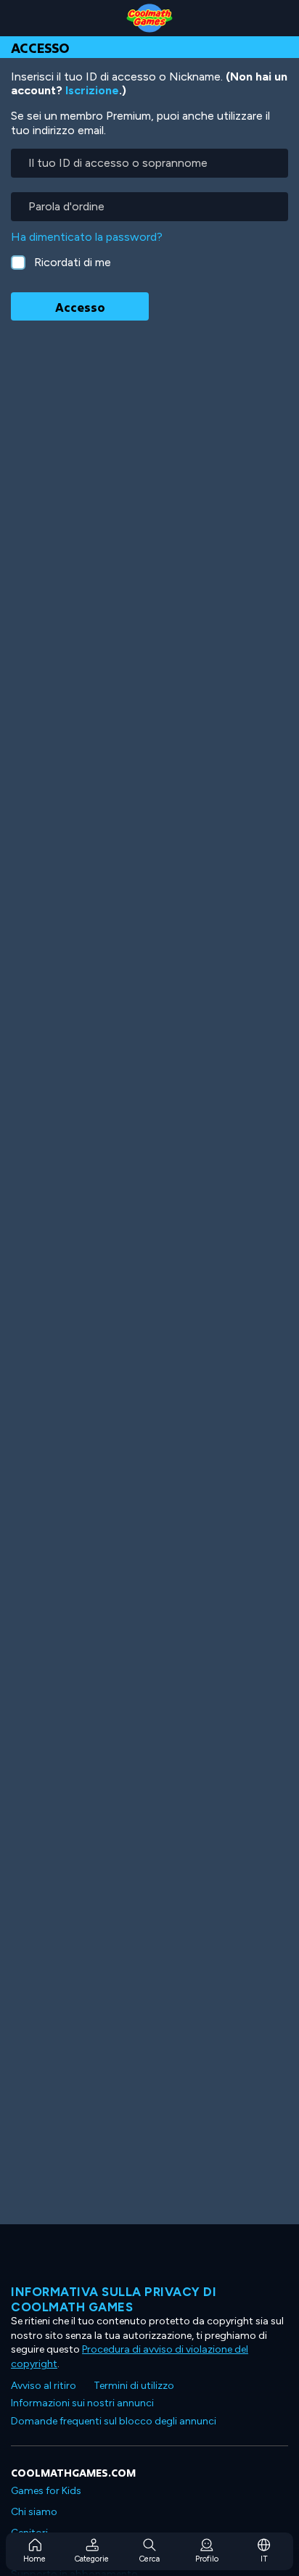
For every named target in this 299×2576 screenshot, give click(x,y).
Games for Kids (46, 2491)
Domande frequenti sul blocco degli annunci (114, 2421)
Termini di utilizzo (134, 2386)
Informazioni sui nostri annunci (82, 2403)
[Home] (149, 18)
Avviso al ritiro (44, 2386)
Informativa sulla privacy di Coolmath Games (114, 2299)
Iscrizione (92, 90)
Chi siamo (34, 2512)
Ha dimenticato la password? (87, 237)
